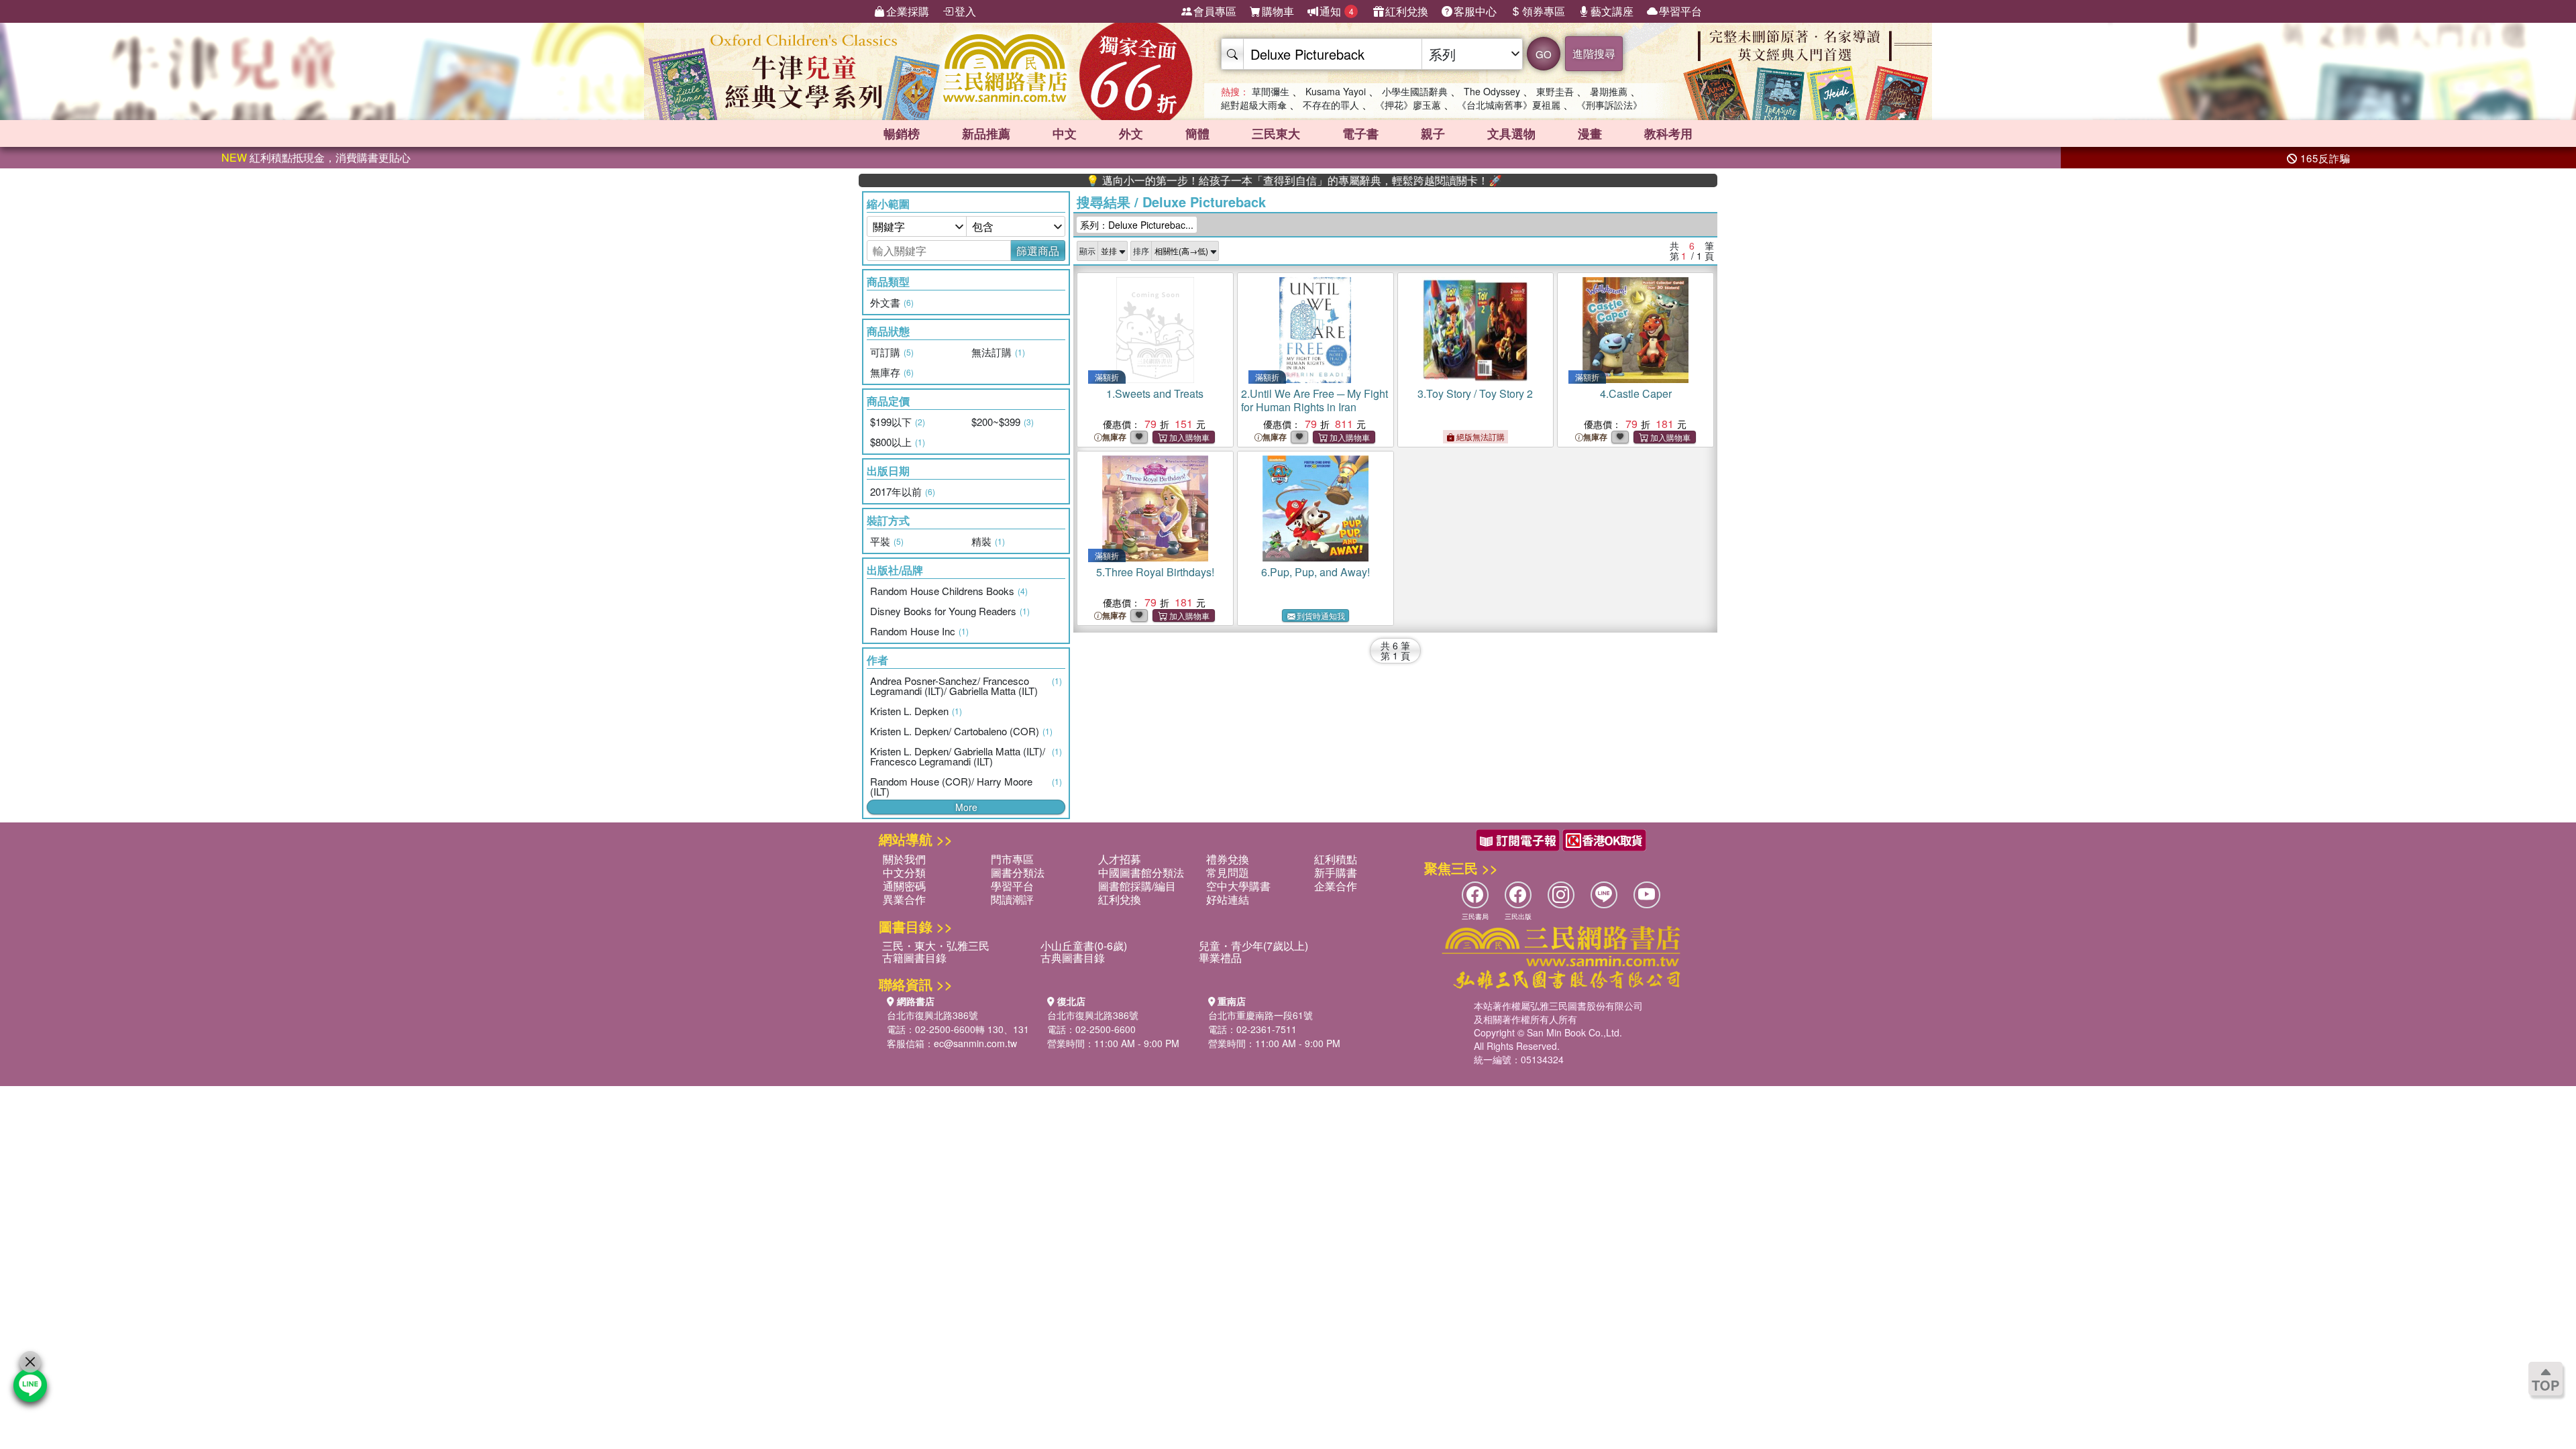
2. (1314, 400)
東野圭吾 (1555, 91)
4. (1636, 393)
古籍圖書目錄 (914, 958)
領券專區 (1544, 11)
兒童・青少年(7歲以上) (1253, 946)
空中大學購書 (1238, 886)
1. (1155, 393)
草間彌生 (1271, 91)
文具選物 (1511, 133)
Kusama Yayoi (1336, 91)
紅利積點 (1336, 859)
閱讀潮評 (1012, 899)
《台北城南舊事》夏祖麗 (1509, 105)
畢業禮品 (1220, 958)
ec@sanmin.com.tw (975, 1043)
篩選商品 (1038, 251)
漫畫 (1590, 133)
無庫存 (1114, 437)
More (966, 807)
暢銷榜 (902, 133)
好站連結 (1228, 899)
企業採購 (908, 11)
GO (1544, 54)
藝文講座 (1612, 11)
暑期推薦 (1609, 91)
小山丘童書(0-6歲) (1084, 946)
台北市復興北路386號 (932, 1015)
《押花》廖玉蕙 (1408, 105)
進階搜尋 (1594, 53)
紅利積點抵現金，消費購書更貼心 (316, 157)
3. (1475, 393)
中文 (1065, 133)
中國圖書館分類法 (1141, 872)
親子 (1433, 133)
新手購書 (1336, 872)
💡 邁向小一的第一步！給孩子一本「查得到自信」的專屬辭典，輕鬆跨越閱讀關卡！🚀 (1229, 180)
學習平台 (1680, 11)
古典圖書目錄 (1073, 958)
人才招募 (1120, 859)
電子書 (1360, 133)
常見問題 (1228, 872)
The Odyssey (1492, 91)
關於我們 (904, 859)
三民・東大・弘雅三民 (936, 946)
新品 (986, 133)
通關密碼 (904, 886)
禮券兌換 (1228, 859)
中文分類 (904, 872)
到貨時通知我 (1321, 615)
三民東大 (1276, 133)
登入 (965, 11)
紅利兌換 (1407, 11)
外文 (1131, 133)
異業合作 (904, 899)
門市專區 (1012, 859)
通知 (1337, 11)
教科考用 (1668, 133)
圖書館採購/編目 (1137, 886)
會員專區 (1215, 11)
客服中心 (1475, 11)
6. (1316, 572)
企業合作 (1336, 886)
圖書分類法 (1018, 872)
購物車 (1278, 11)
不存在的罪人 (1331, 105)
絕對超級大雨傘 (1254, 105)
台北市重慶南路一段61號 (1260, 1015)
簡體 (1197, 133)
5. (1155, 572)
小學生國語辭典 (1415, 91)
